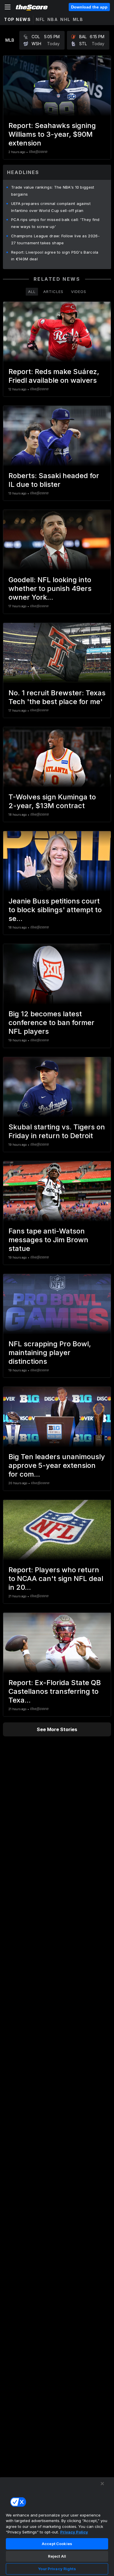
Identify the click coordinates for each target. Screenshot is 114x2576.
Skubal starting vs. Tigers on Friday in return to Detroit (57, 1131)
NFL (40, 19)
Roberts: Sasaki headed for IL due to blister (54, 480)
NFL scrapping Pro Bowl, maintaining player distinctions (50, 1353)
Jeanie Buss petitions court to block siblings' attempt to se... (55, 910)
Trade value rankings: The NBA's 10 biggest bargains (53, 191)
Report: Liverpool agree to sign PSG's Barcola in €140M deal (55, 256)
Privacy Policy (74, 2532)
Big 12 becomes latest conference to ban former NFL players (51, 1023)
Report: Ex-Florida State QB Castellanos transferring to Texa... (55, 1691)
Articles (53, 292)
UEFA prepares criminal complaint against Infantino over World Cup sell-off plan (51, 207)
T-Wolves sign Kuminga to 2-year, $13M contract (52, 801)
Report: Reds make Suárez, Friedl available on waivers (54, 376)
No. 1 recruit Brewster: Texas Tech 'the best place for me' (57, 697)
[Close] (102, 2484)
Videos (79, 292)
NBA (53, 19)
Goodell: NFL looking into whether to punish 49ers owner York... (50, 588)
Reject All (57, 2556)
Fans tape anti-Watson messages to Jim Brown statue (48, 1240)
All (32, 292)
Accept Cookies (57, 2544)
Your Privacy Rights (57, 2569)
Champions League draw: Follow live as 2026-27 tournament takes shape (55, 239)
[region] (57, 2526)
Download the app (89, 7)
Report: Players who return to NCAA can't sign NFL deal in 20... (56, 1579)
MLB (78, 19)
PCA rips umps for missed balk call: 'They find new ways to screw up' (55, 223)
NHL (65, 19)
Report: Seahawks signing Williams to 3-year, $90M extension (52, 134)
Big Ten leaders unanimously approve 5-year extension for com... (57, 1465)
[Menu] (8, 7)
